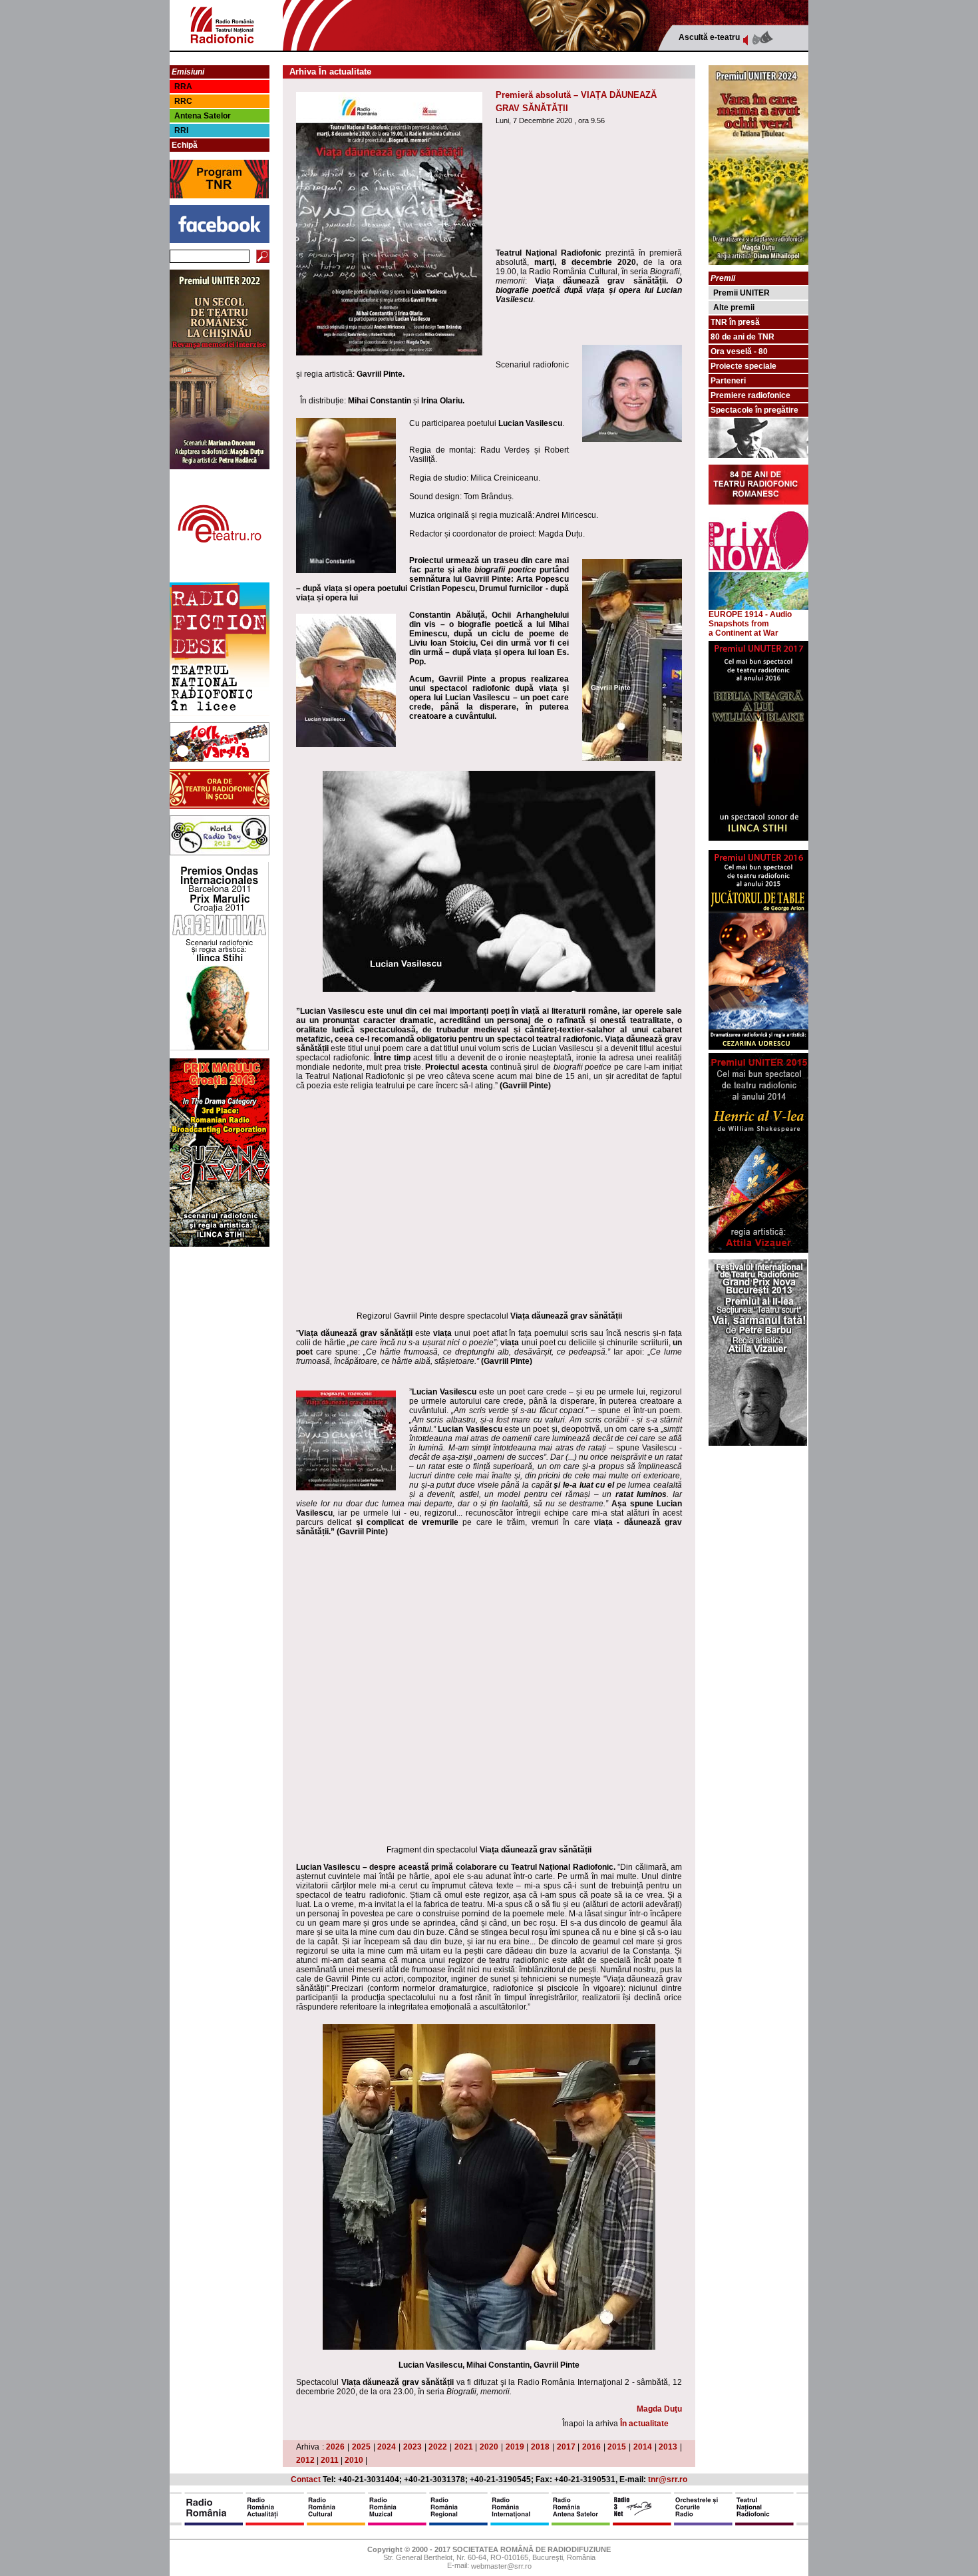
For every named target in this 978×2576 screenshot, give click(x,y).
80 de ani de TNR (742, 337)
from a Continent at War (743, 628)
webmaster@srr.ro (501, 2567)
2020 (489, 2447)
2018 (540, 2447)
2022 (438, 2447)
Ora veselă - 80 (739, 351)
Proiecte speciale (743, 366)
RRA (183, 87)
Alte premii (734, 308)
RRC (183, 101)
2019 (515, 2447)
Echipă (185, 145)
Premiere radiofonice (750, 395)
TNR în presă (735, 322)
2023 (412, 2447)
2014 (643, 2447)
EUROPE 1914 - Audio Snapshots (750, 619)
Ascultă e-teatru (709, 37)
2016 (591, 2447)
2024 (387, 2447)
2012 (305, 2460)
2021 (464, 2447)
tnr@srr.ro (668, 2479)
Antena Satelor (203, 116)
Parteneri (728, 381)
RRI (181, 130)
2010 (354, 2460)
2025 (361, 2447)
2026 (335, 2447)
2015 (617, 2447)
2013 (668, 2447)
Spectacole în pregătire (754, 410)
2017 (566, 2447)
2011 (330, 2460)
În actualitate (644, 2424)
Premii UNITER (741, 293)
